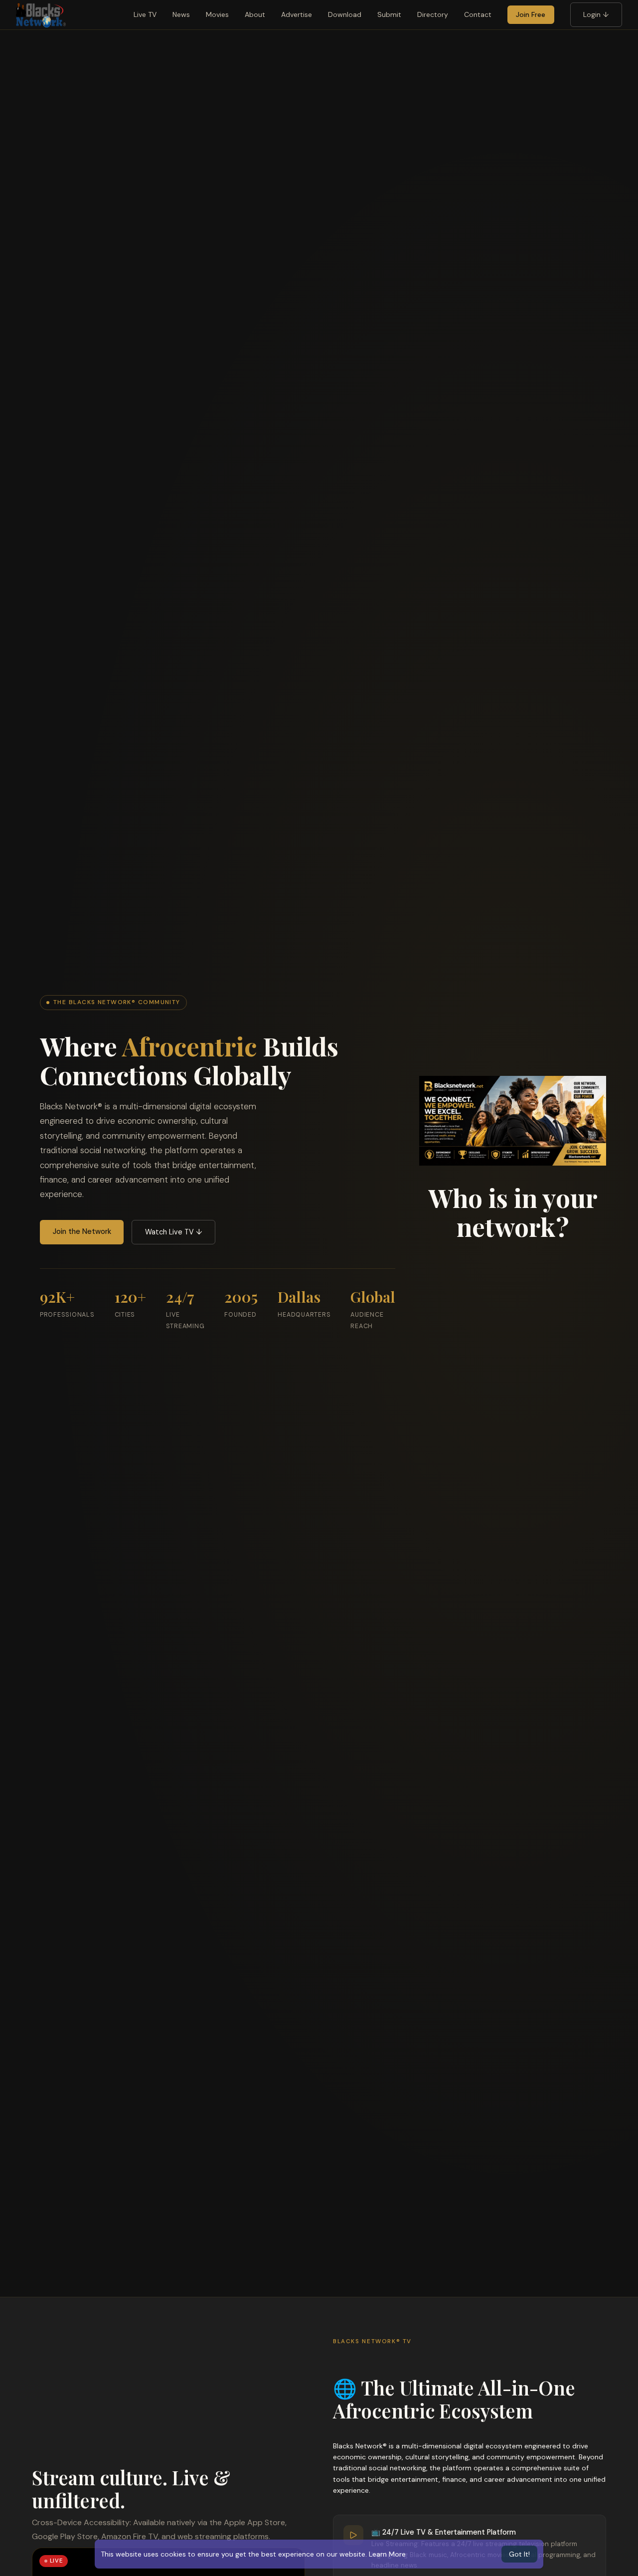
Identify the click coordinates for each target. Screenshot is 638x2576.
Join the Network (82, 1231)
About (255, 14)
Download (345, 14)
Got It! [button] (519, 2554)
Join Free (531, 14)
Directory (433, 14)
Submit (389, 14)
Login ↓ (596, 14)
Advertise (297, 14)
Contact (478, 14)
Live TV (145, 14)
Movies (217, 14)
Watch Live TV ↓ (174, 1232)
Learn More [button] (387, 2554)
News (181, 14)
